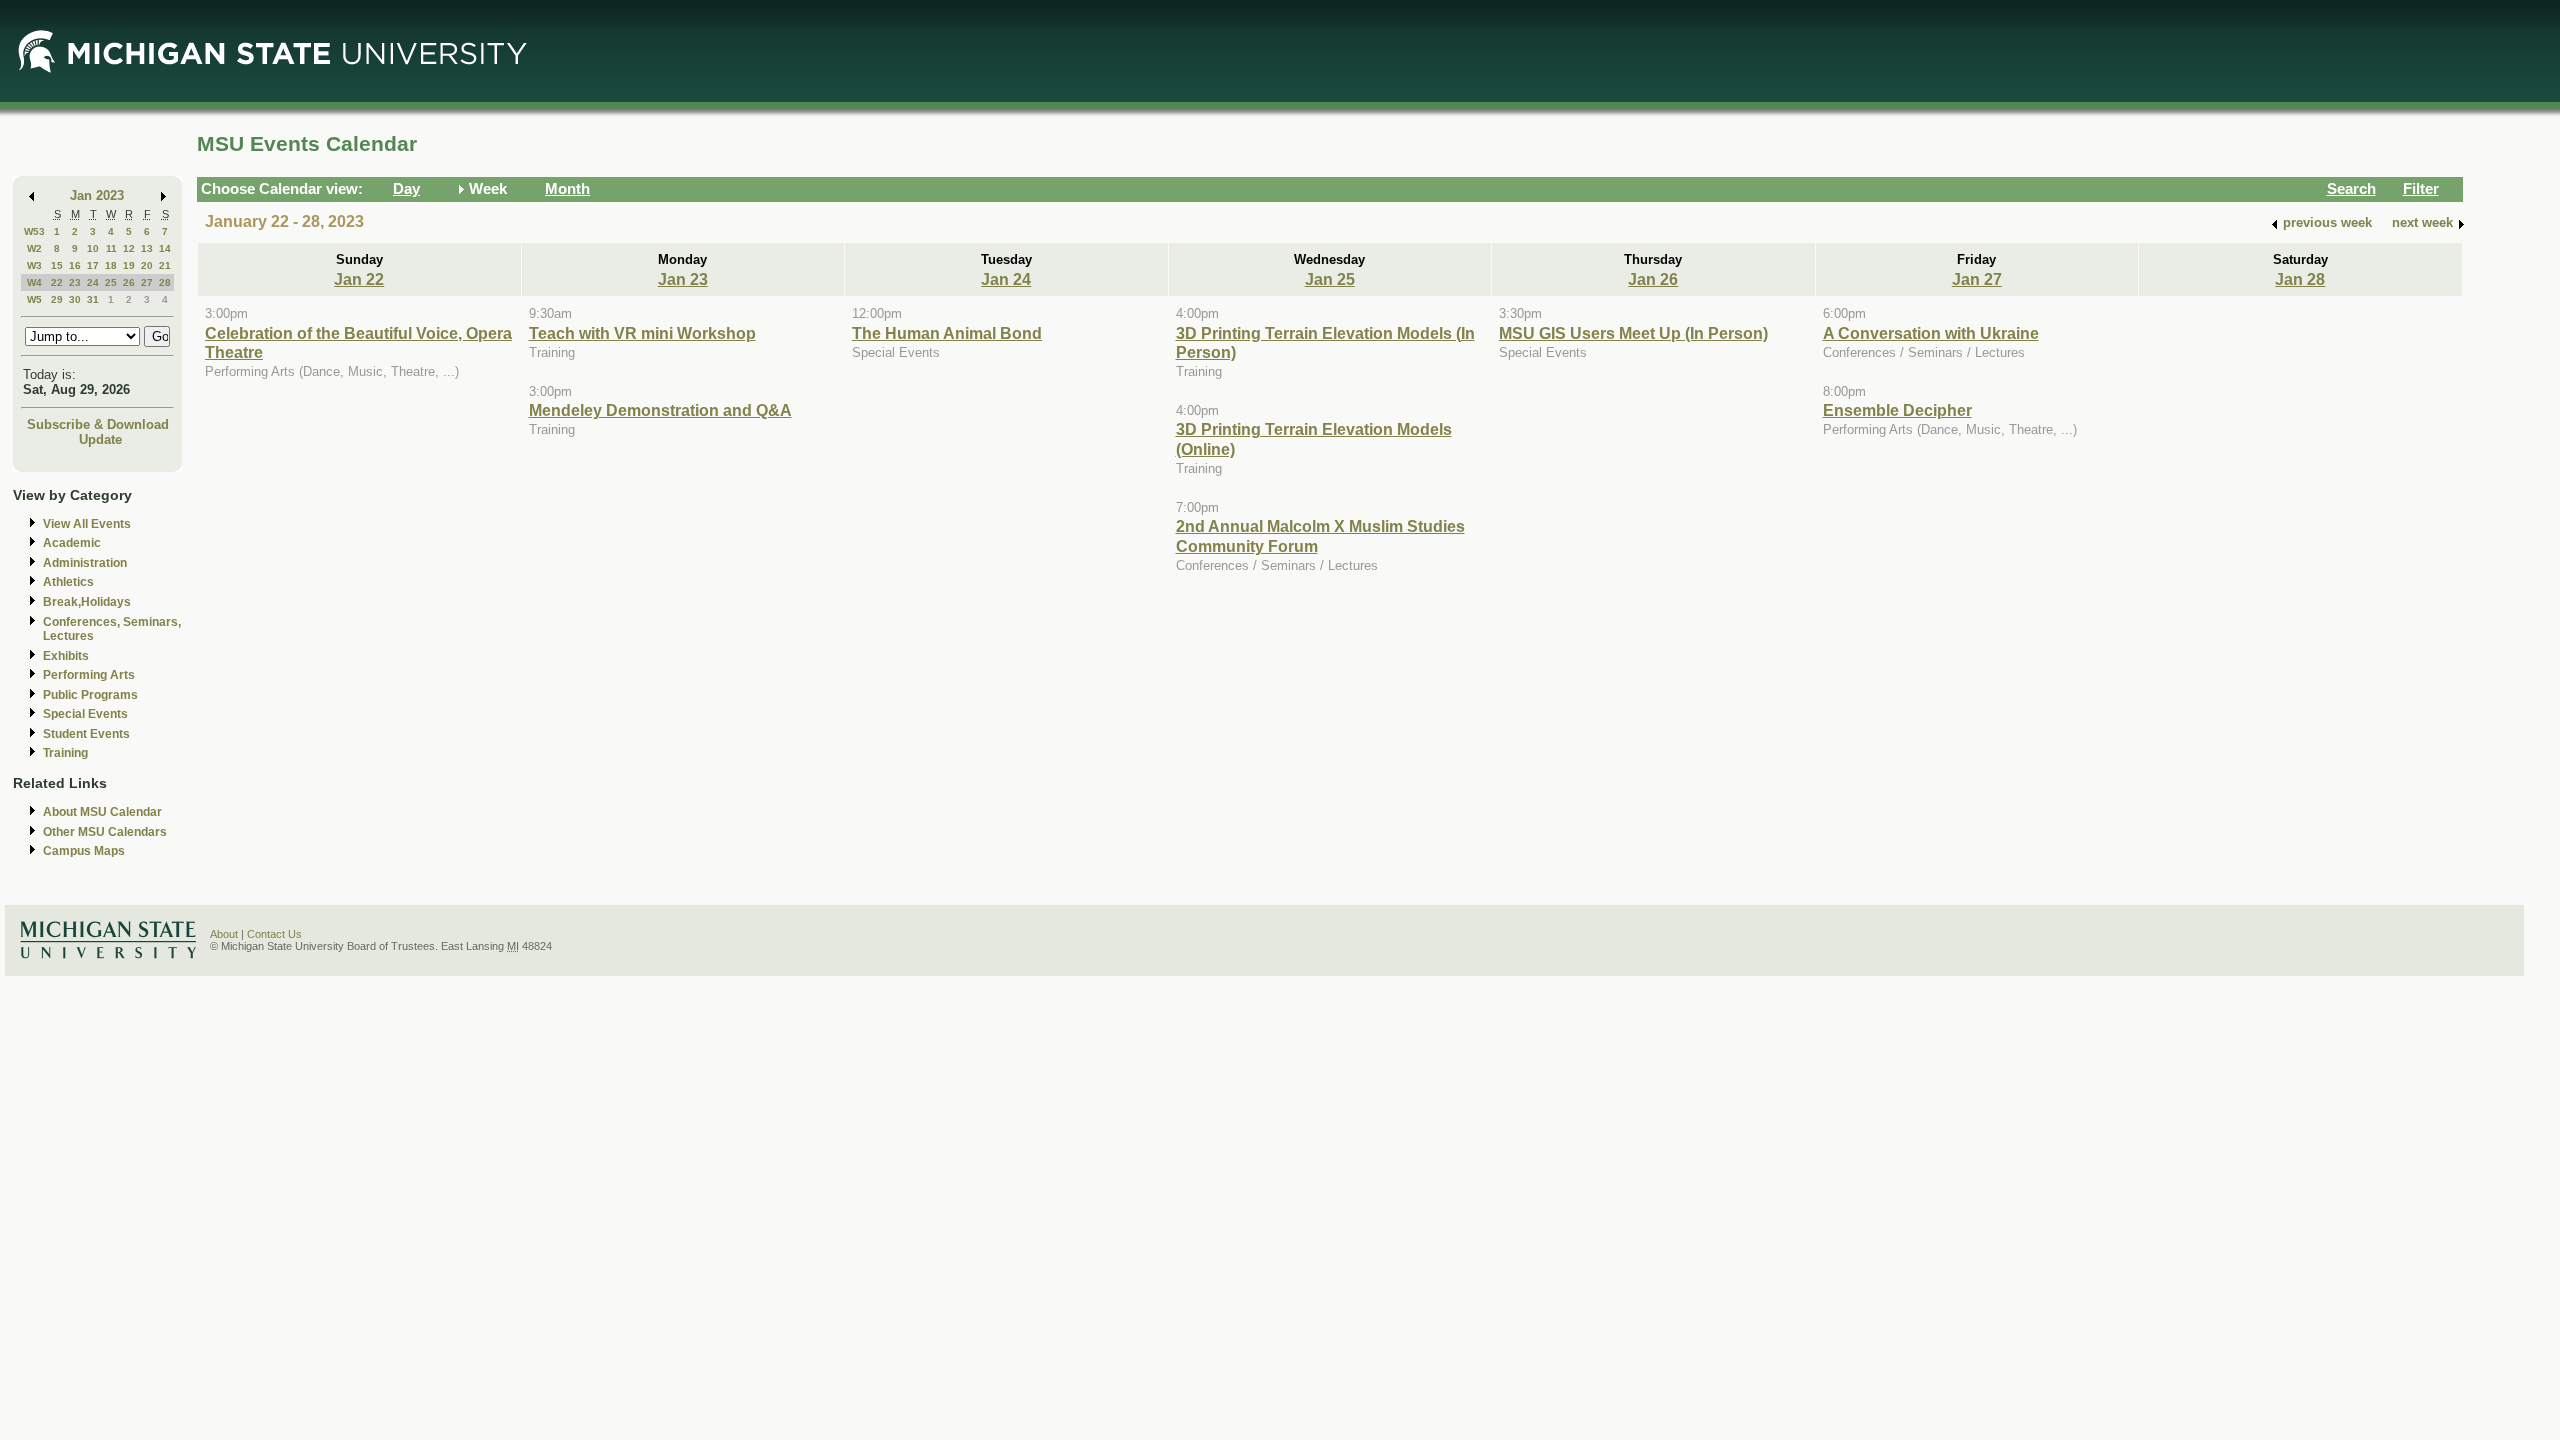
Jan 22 (359, 279)
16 (75, 265)
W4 (34, 282)
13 (147, 248)
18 (111, 265)
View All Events (87, 524)
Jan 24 (1006, 279)
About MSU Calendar (102, 812)
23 (75, 282)
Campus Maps (84, 851)
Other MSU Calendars (105, 832)
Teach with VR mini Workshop (642, 333)
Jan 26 (1653, 279)
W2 (34, 248)
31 (93, 299)
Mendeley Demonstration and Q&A (660, 410)
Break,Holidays (87, 602)
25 (111, 282)
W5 (34, 299)
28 (165, 282)
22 (57, 282)
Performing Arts (89, 675)
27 (147, 282)
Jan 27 (1977, 279)
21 (165, 265)
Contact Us (274, 934)
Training (65, 753)
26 (129, 282)
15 (57, 265)
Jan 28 (2300, 279)
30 (75, 299)
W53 (34, 231)
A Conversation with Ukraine (1931, 333)
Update (100, 439)
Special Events (85, 714)
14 (165, 248)
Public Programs (90, 695)
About (224, 934)
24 (93, 282)
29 (57, 299)
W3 (34, 265)
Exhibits (66, 656)
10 (93, 248)
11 (111, 248)
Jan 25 (1330, 279)
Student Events (86, 734)
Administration (85, 563)
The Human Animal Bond (947, 333)
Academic (72, 543)
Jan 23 (683, 279)
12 (129, 248)
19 (129, 265)
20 (147, 265)
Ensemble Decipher (1897, 410)
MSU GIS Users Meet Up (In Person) (1633, 333)
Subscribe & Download (98, 424)
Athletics (68, 582)
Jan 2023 (97, 195)
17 (93, 265)
